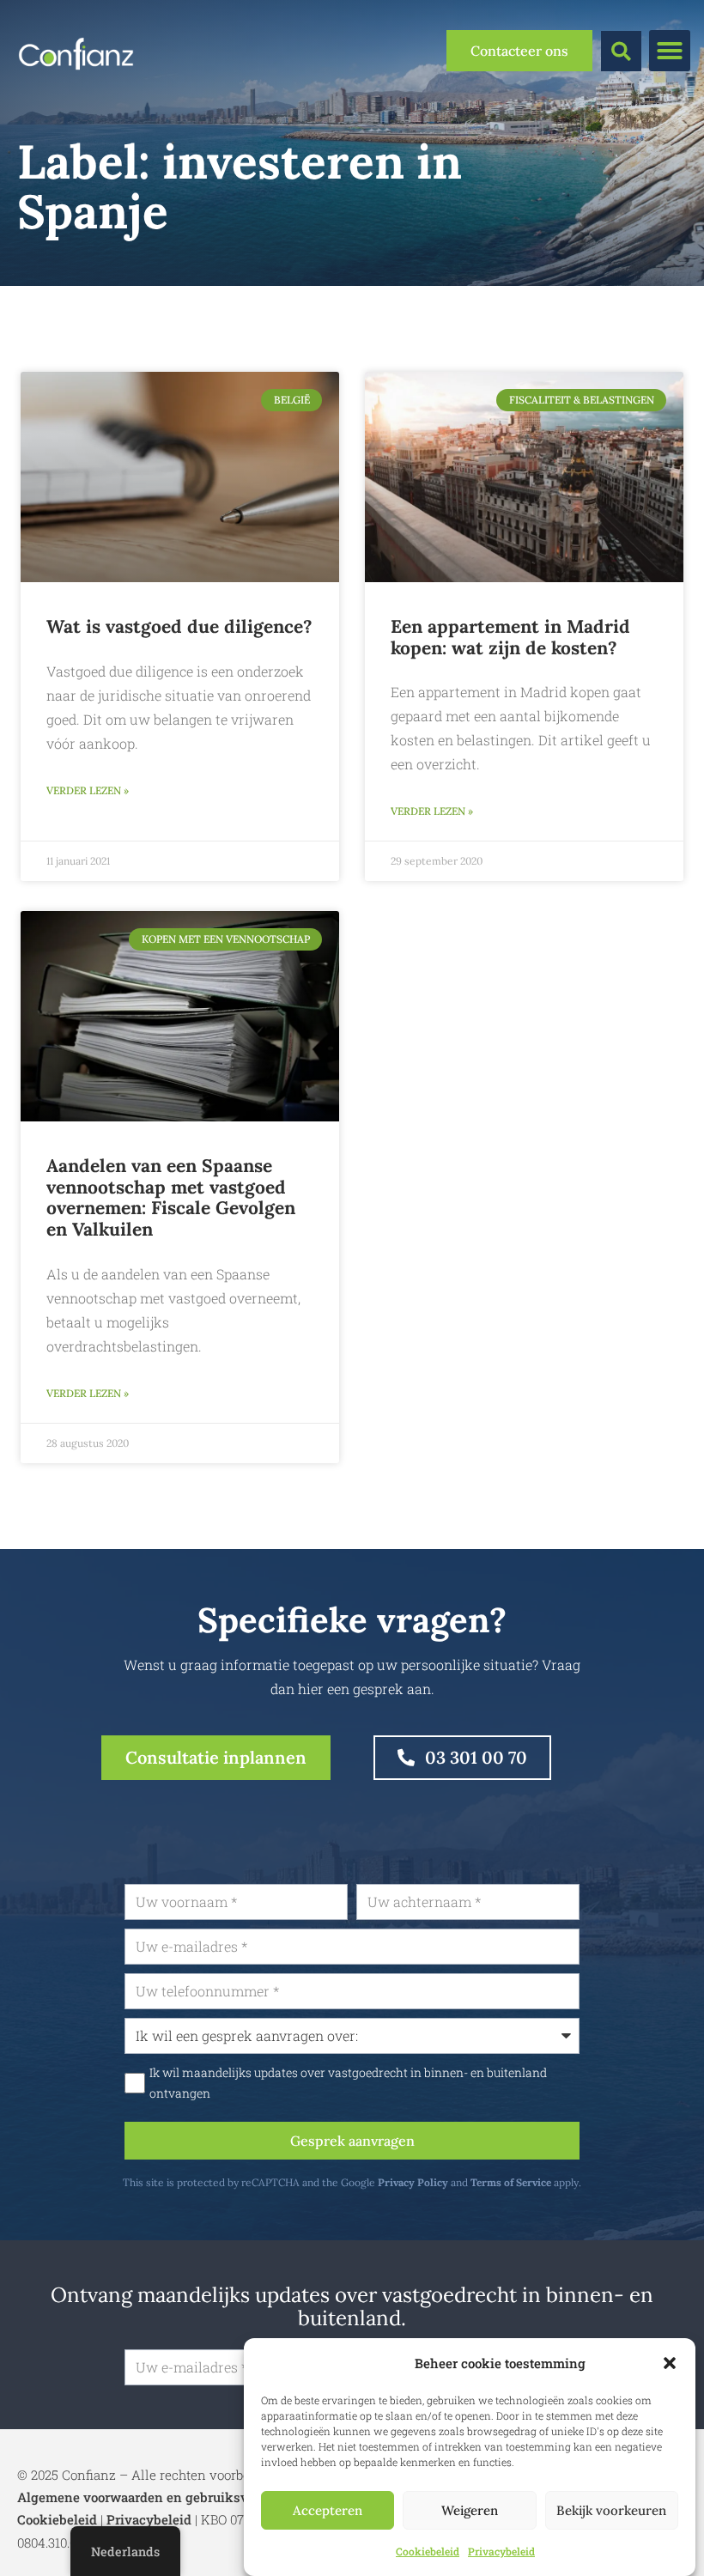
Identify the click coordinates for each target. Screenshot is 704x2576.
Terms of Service (511, 2182)
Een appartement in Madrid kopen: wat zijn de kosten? (510, 637)
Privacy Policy (413, 2182)
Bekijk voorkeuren (611, 2510)
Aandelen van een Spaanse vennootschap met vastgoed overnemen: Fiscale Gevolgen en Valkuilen (171, 1197)
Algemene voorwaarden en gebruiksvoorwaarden (169, 2497)
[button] (670, 2363)
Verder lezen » (88, 790)
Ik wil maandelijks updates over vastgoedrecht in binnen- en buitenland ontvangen (348, 2083)
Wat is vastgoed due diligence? (179, 626)
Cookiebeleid (428, 2551)
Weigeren (470, 2510)
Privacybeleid (501, 2551)
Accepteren (328, 2510)
